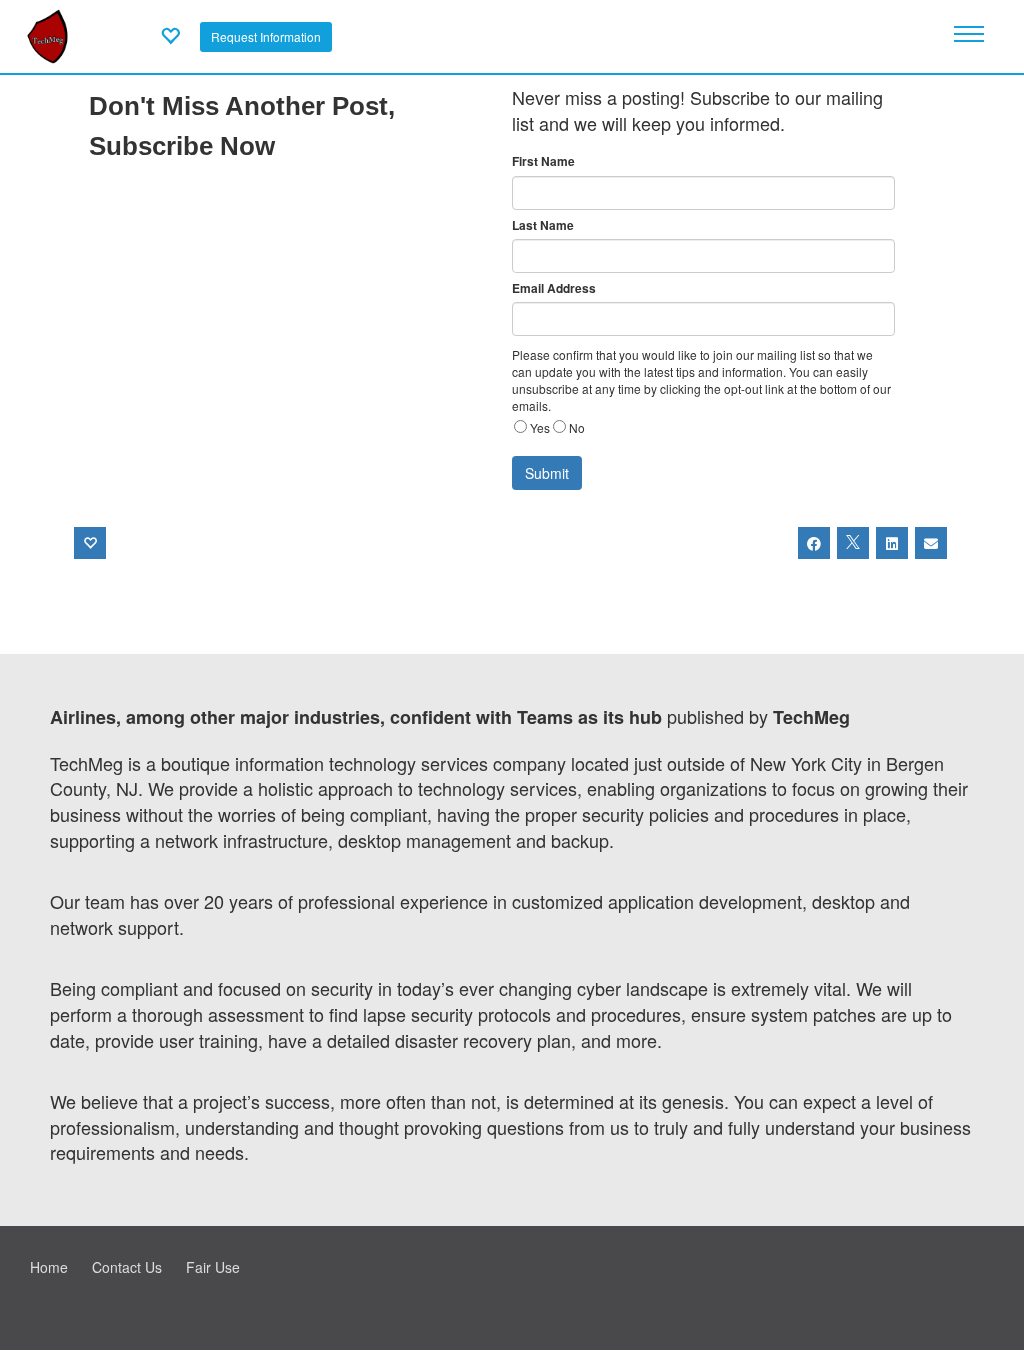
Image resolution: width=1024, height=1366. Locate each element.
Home (49, 1267)
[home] (47, 34)
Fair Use (213, 1267)
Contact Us (127, 1267)
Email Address (554, 288)
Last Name (543, 225)
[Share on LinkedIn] (892, 543)
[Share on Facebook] (814, 543)
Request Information (266, 36)
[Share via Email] (931, 543)
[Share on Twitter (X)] (853, 543)
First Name (543, 161)
